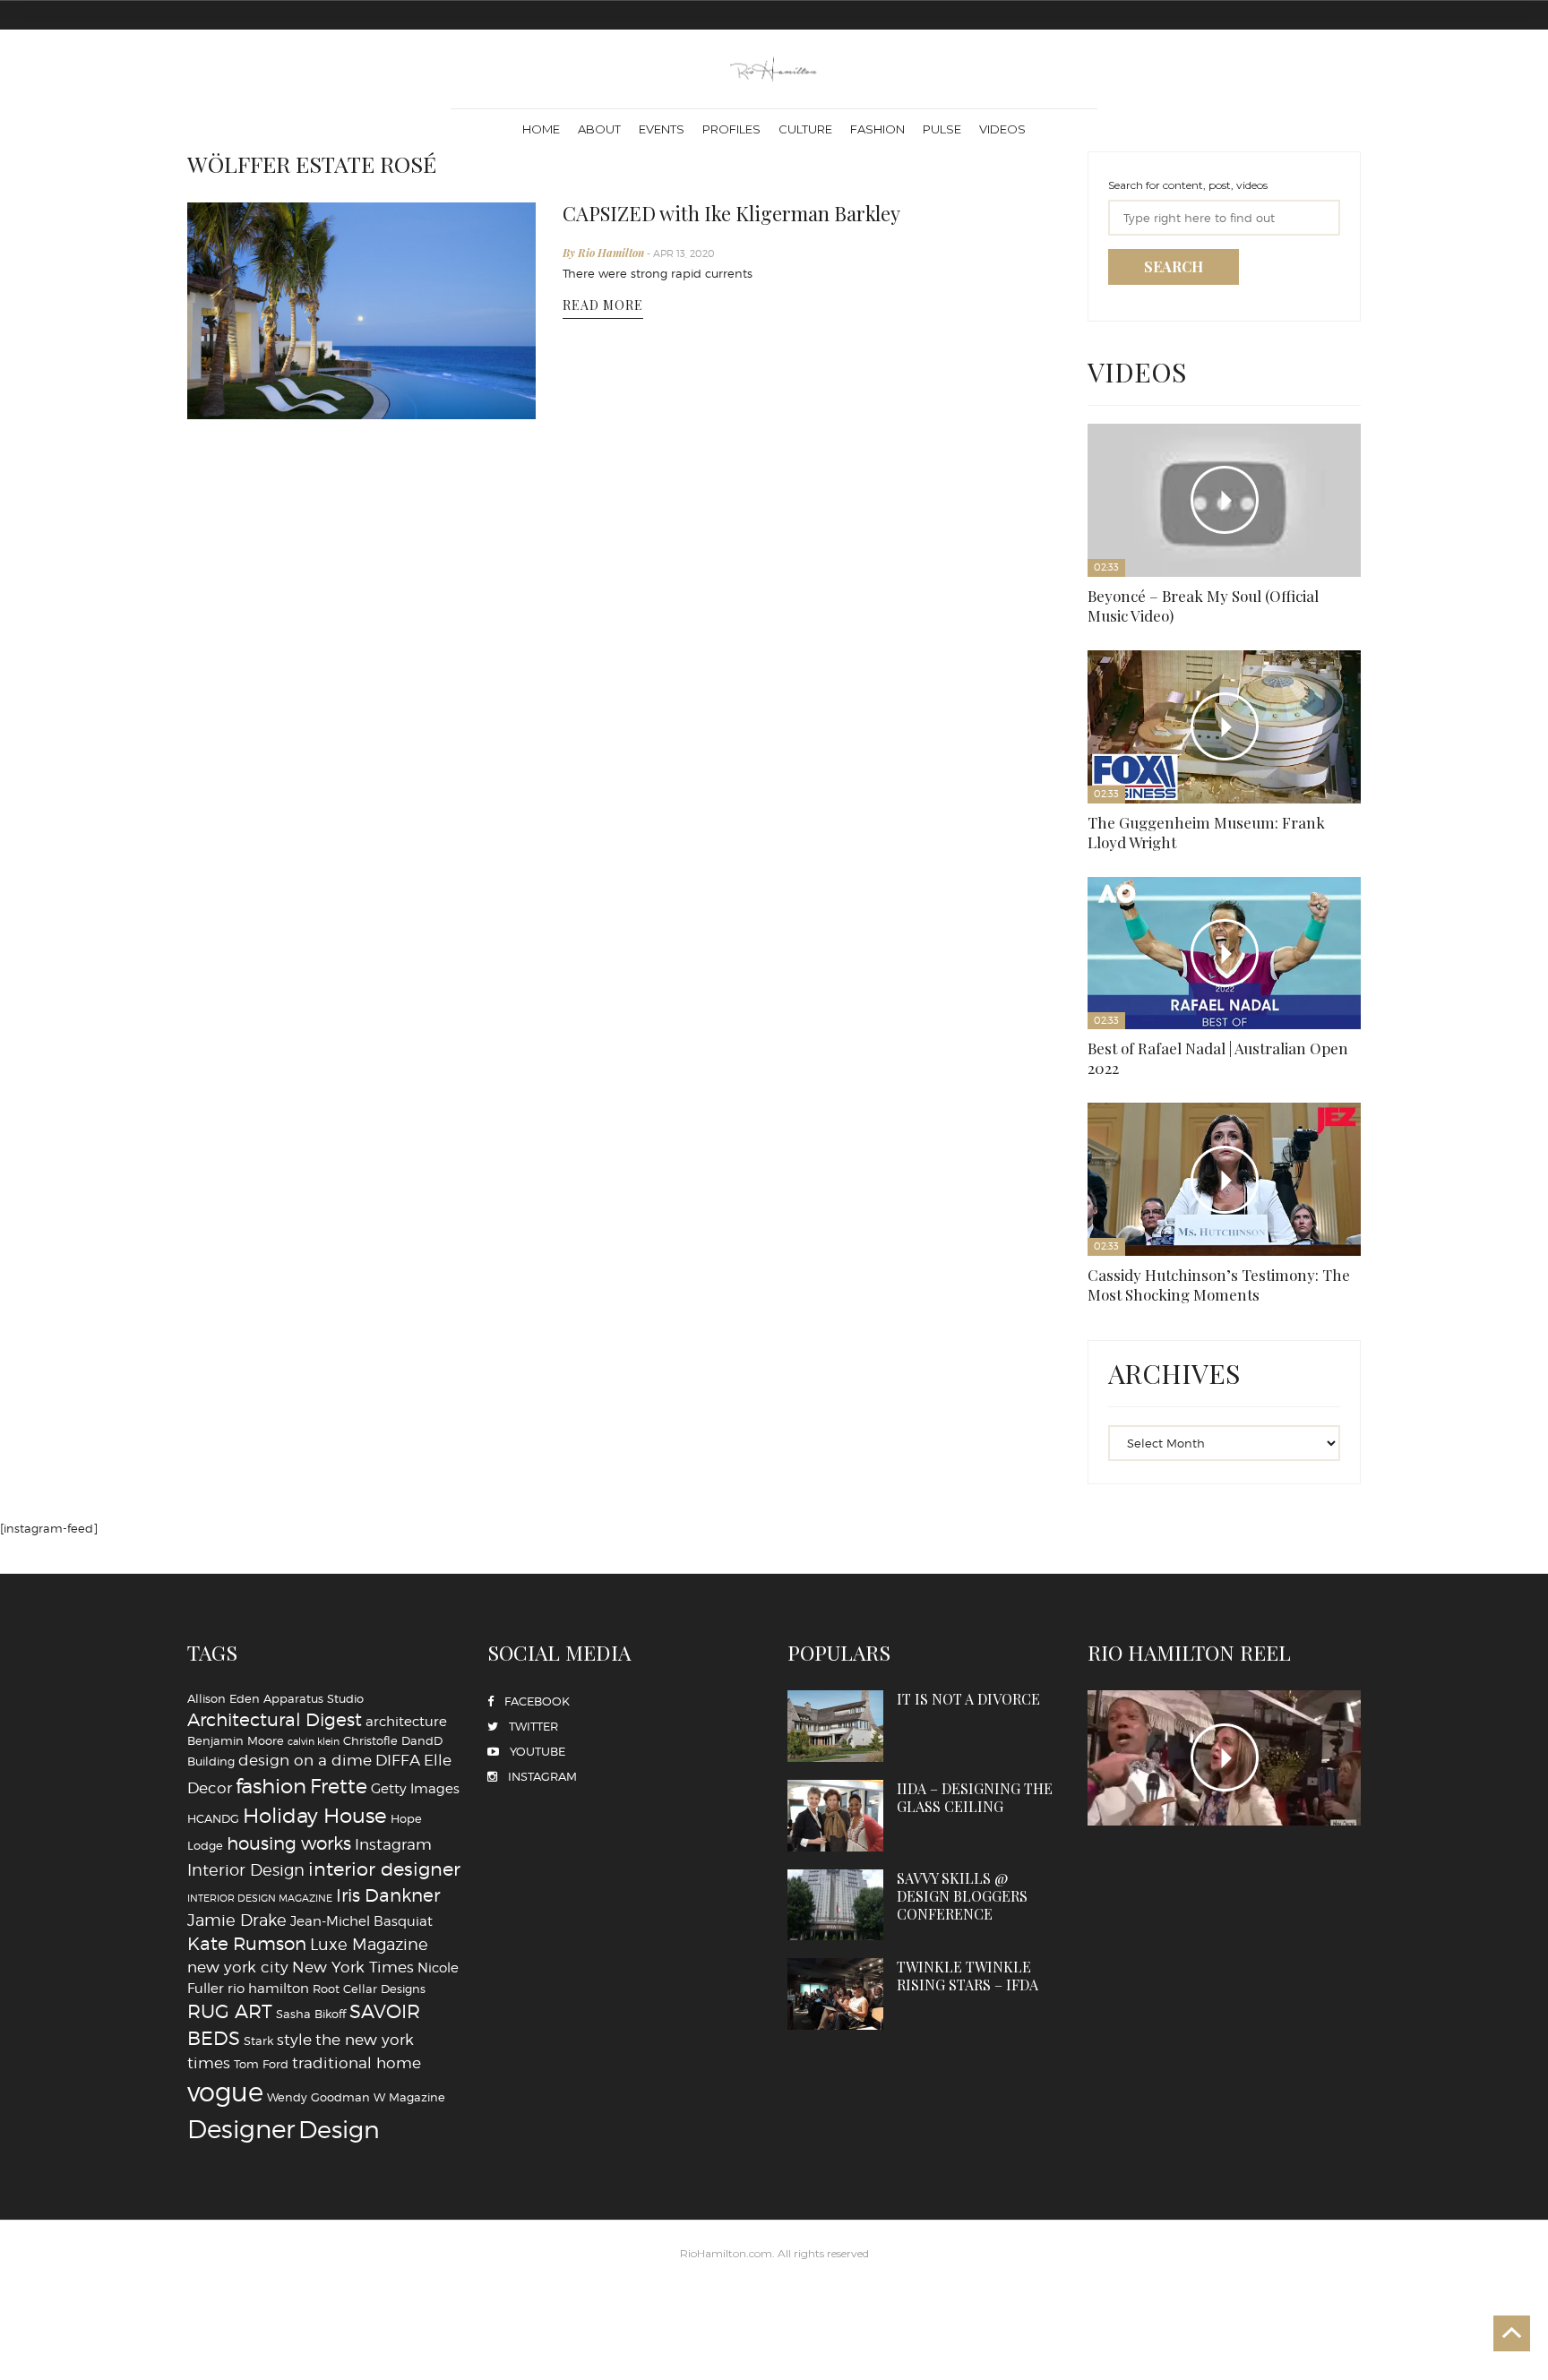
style (294, 1437)
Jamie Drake (237, 1318)
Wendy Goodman (318, 1496)
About (599, 129)
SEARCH (1174, 266)
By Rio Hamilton (605, 247)
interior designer (384, 1267)
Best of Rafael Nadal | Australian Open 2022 (1309, 491)
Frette (339, 1184)
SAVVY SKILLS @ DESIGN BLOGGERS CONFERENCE (883, 1222)
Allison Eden (224, 1096)
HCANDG (213, 1216)
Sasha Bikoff (311, 1412)
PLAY (1224, 1156)
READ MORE (603, 294)
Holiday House (315, 1214)
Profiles (731, 129)
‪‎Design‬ (339, 1528)
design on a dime (305, 1159)
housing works (289, 1242)
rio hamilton (268, 1386)
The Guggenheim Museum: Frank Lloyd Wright (1225, 491)
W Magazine (409, 1496)
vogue (225, 1491)
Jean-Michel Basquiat (361, 1319)
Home (541, 129)
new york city (238, 1366)
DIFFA (398, 1159)
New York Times (353, 1366)
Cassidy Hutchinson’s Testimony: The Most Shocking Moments (1135, 644)
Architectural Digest (275, 1118)
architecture (406, 1119)
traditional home (357, 1461)
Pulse (942, 129)
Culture (805, 129)
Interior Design (246, 1267)
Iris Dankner (388, 1293)
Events (662, 129)
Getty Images (415, 1186)
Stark (258, 1439)
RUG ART (230, 1409)
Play (1133, 429)
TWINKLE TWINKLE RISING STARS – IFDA (1008, 1222)
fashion (271, 1184)
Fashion (877, 129)
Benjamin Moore (236, 1139)
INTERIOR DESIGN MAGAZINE (260, 1297)
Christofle (370, 1139)
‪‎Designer (241, 1528)
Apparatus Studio (314, 1096)
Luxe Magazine (369, 1343)
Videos (1002, 129)
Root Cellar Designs (369, 1387)
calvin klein (314, 1141)
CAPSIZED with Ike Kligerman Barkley (711, 211)
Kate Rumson (247, 1343)
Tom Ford (261, 1462)
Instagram (393, 1242)
